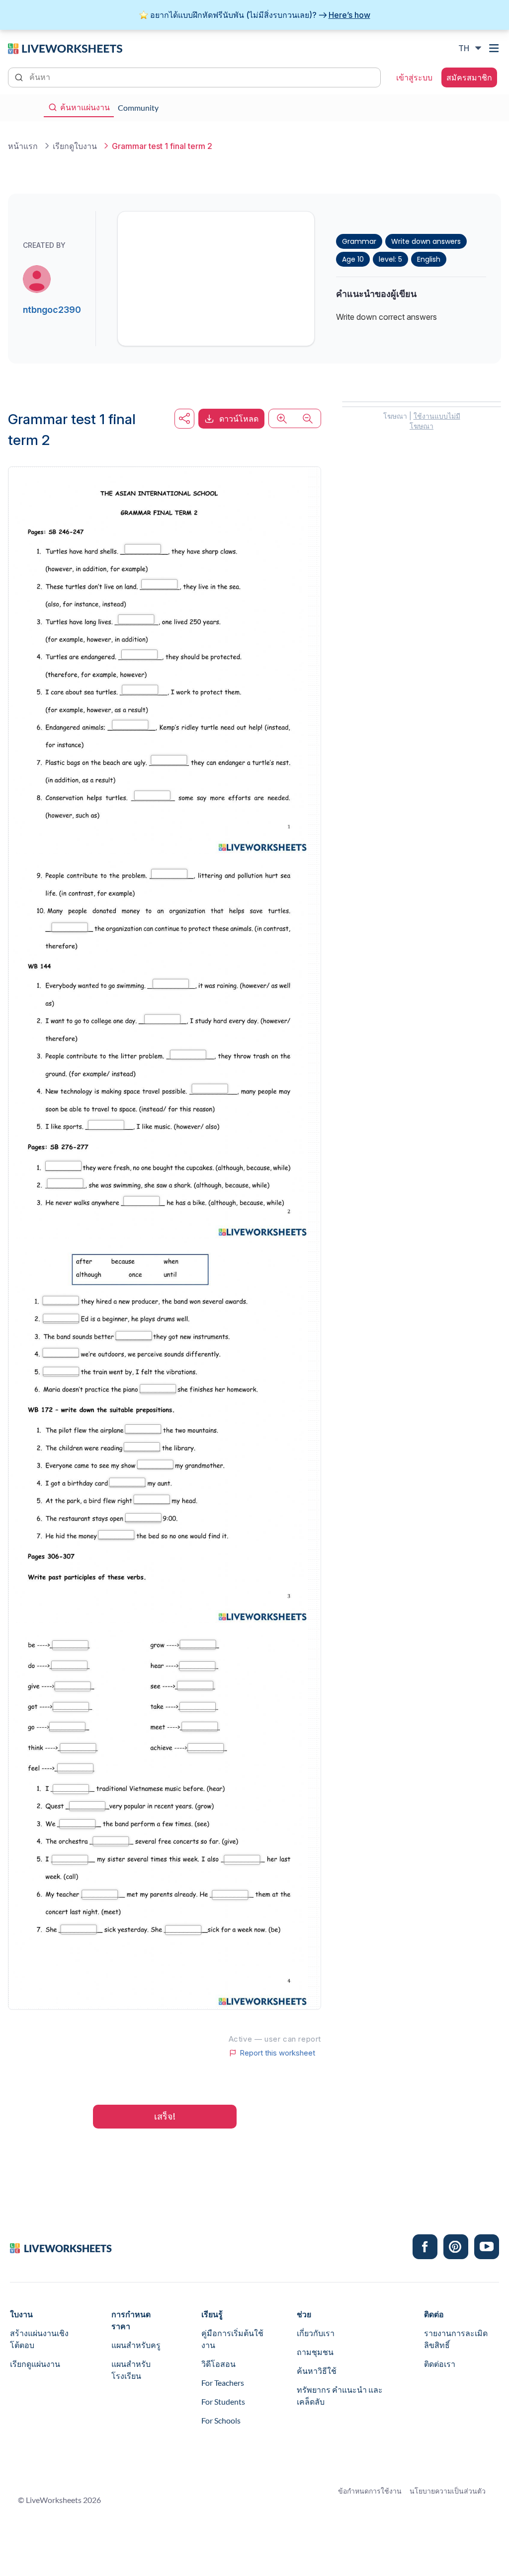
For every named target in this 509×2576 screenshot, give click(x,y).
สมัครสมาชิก (469, 77)
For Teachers (223, 2383)
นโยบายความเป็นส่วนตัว (448, 2491)
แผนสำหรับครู (136, 2345)
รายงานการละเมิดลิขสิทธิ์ (456, 2339)
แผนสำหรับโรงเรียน (131, 2370)
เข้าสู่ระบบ (414, 77)
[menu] (495, 48)
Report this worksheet (277, 2053)
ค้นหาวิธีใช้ (317, 2371)
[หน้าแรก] (65, 48)
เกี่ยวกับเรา (316, 2333)
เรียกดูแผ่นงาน (35, 2364)
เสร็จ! (165, 2116)
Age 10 (353, 259)
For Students (223, 2401)
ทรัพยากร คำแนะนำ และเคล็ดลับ (340, 2395)
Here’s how (349, 15)
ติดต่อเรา (440, 2364)
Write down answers (426, 241)
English (429, 259)
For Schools (221, 2420)
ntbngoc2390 (52, 310)
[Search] (20, 76)
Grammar (359, 241)
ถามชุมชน (315, 2352)
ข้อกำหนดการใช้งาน (370, 2491)
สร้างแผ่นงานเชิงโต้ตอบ (39, 2339)
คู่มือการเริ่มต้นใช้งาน (232, 2339)
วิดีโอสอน (218, 2364)
